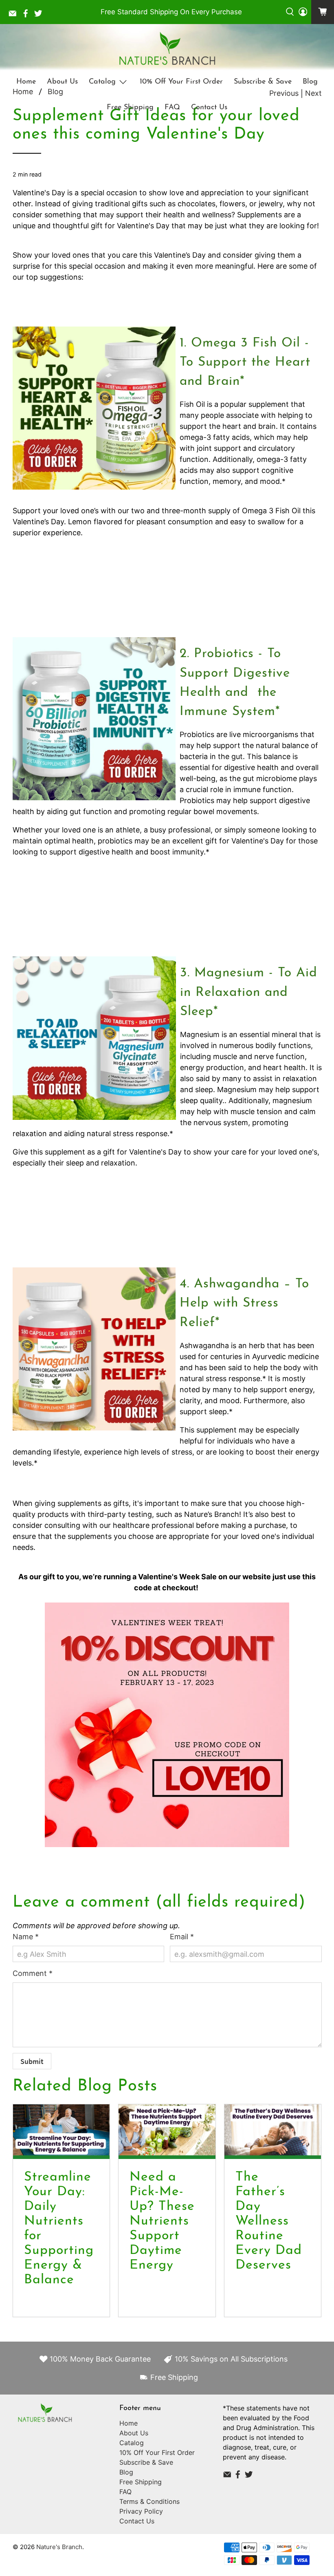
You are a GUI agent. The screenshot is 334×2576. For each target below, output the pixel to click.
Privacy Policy (141, 2511)
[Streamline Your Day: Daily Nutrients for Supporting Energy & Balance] (62, 2132)
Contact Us (209, 108)
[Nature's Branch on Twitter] (40, 15)
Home (26, 82)
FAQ (172, 108)
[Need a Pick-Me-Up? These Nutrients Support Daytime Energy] (167, 2132)
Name (26, 1937)
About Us (62, 82)
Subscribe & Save (263, 82)
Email (182, 1937)
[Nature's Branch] (167, 49)
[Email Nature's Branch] (15, 15)
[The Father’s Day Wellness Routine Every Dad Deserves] (273, 2132)
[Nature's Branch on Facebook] (28, 15)
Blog (310, 82)
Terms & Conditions (149, 2501)
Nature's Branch (59, 2547)
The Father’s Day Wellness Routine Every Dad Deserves (269, 2221)
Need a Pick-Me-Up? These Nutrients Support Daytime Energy (162, 2221)
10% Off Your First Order (181, 82)
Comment (33, 1973)
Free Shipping (130, 108)
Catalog (102, 82)
